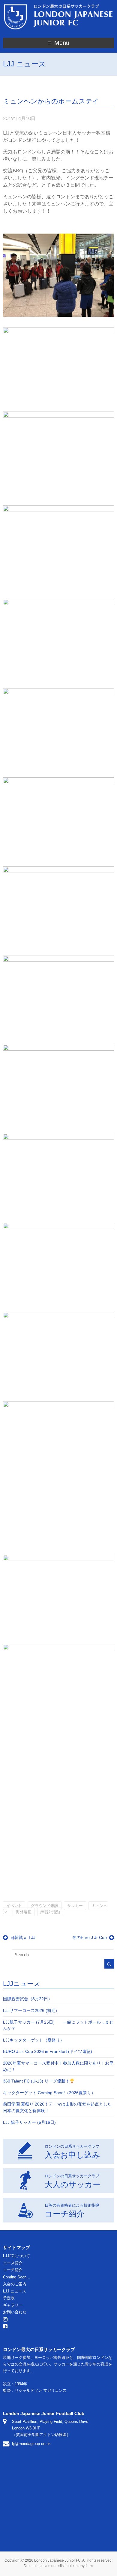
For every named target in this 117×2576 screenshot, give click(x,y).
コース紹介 (13, 2263)
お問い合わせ (15, 2312)
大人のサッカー (73, 2181)
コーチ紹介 (72, 2211)
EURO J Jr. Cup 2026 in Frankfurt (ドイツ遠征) (48, 2051)
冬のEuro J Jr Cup (90, 1937)
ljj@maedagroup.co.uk (31, 2444)
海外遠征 (24, 1912)
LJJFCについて (16, 2256)
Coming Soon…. (17, 2277)
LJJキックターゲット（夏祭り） (34, 2040)
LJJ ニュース (15, 2291)
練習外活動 (50, 1912)
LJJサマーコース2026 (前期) (30, 2010)
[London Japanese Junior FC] (58, 5)
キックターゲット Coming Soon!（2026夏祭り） (49, 2093)
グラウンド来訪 (45, 1906)
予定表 (9, 2298)
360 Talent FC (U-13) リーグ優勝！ (36, 2081)
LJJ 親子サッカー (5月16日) (29, 2122)
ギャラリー (13, 2305)
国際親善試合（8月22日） (28, 1999)
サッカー (75, 1906)
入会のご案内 (15, 2284)
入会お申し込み (72, 2152)
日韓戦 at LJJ (23, 1937)
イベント (14, 1906)
